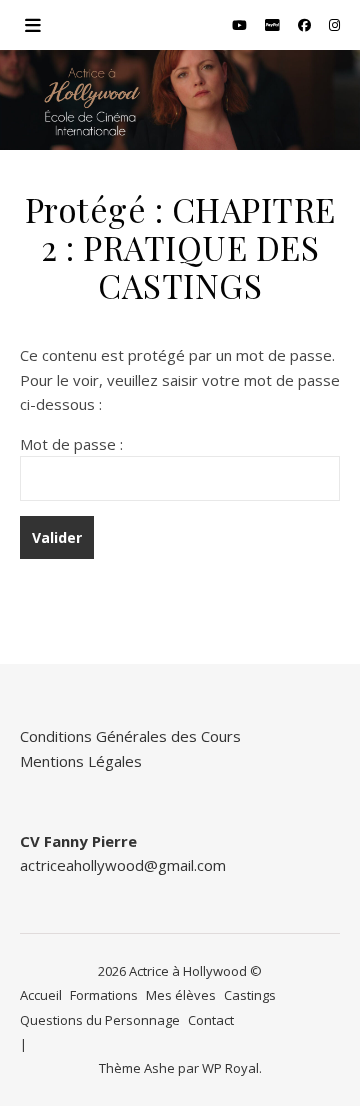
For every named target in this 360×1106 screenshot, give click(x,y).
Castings (250, 995)
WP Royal (230, 1068)
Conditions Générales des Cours (130, 736)
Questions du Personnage (100, 1020)
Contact (211, 1020)
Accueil (41, 995)
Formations (104, 995)
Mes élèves (181, 995)
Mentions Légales (81, 761)
